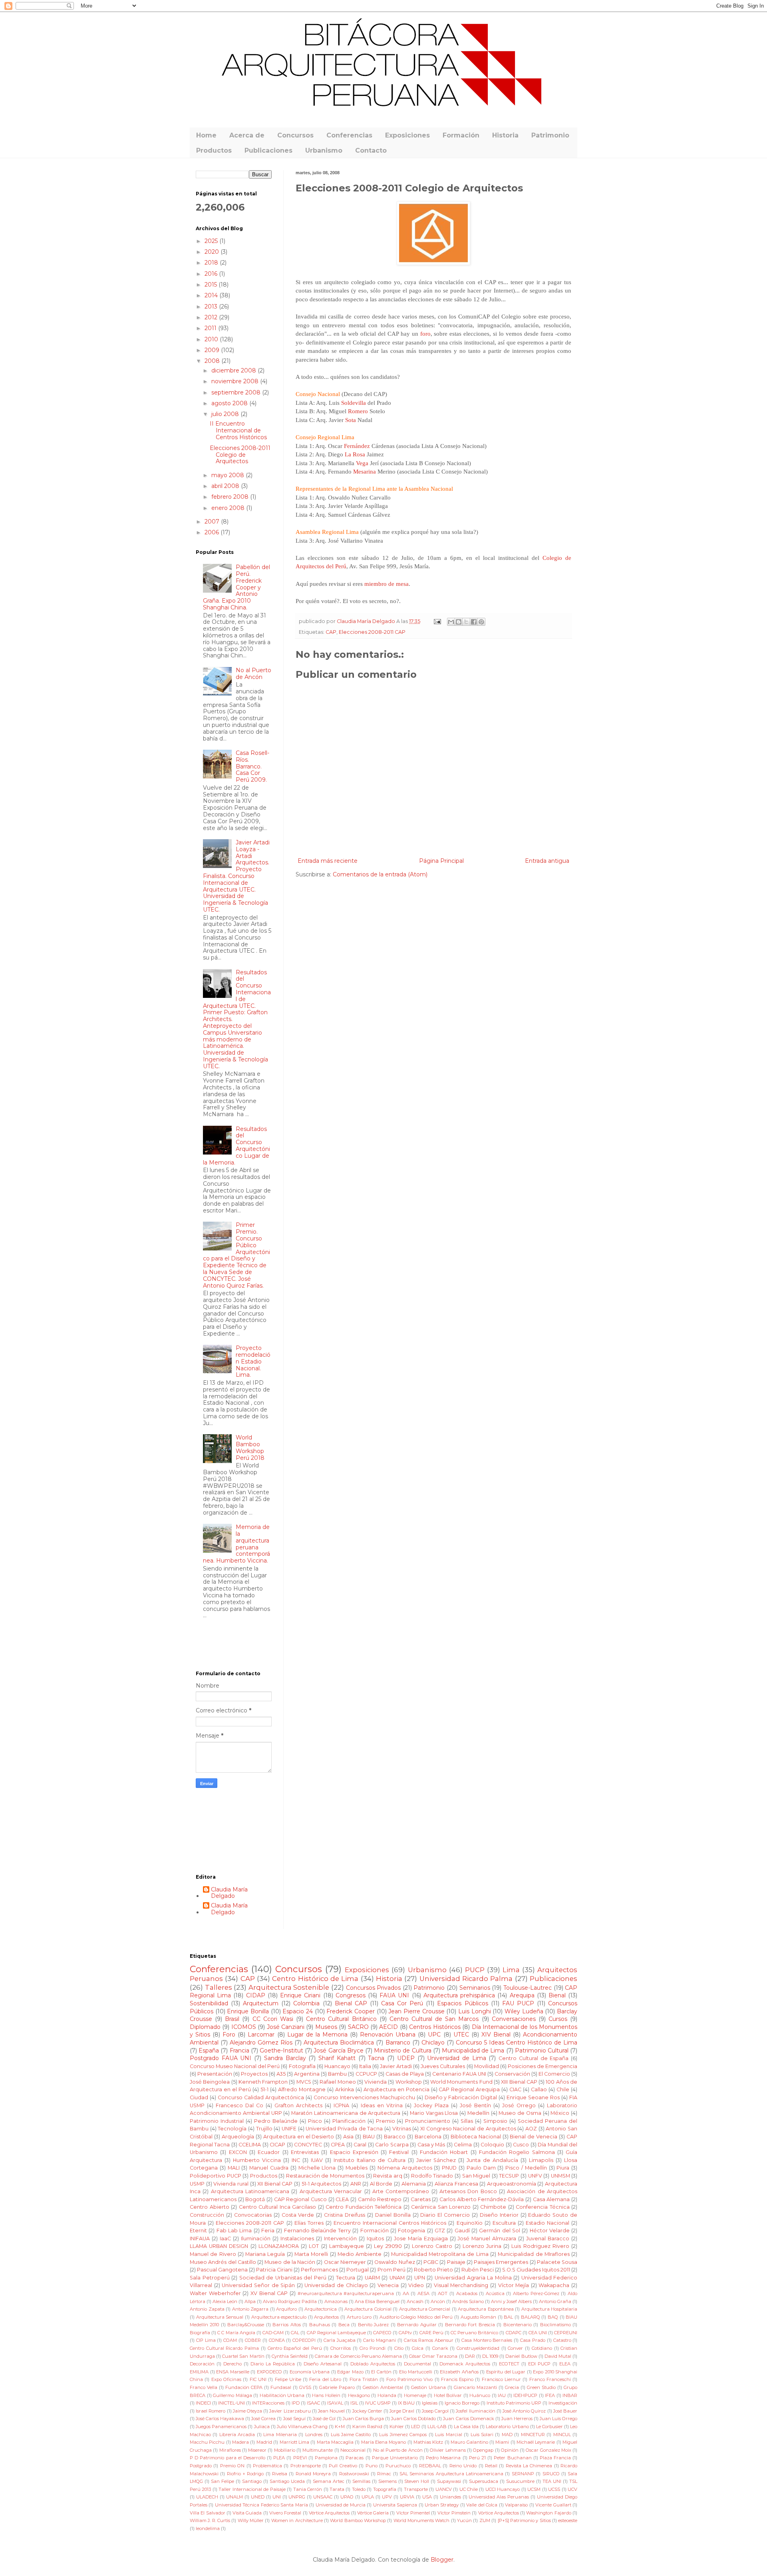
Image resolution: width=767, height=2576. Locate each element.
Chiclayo (433, 2042)
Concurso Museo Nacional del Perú (235, 2066)
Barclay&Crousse (246, 2325)
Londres (314, 2435)
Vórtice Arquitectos (499, 2513)
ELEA (565, 2364)
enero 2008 (229, 508)
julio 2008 (226, 414)
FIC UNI (258, 2379)
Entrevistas (305, 2152)
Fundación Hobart (444, 2152)
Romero (358, 411)
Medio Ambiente (360, 2254)
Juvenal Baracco (548, 2239)
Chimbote (493, 2207)
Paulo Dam (481, 2168)
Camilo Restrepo (380, 2199)
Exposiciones (407, 135)
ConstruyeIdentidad (478, 2348)
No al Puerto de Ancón (253, 674)
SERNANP (523, 2474)
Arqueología (238, 2137)
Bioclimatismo (555, 2325)
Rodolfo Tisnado (432, 2176)
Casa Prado (533, 2340)
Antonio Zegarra (250, 2309)
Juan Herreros (517, 2419)
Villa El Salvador (208, 2513)
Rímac (384, 2474)
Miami (502, 2442)
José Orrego (519, 2105)
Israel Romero (211, 2411)
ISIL (354, 2403)
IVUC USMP (378, 2403)
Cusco (521, 2145)
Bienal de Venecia (534, 2137)
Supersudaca (484, 2481)
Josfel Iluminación (475, 2411)
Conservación (512, 2074)
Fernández (357, 446)
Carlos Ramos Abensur (429, 2340)
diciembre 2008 (234, 370)
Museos (326, 2027)
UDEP (406, 2058)
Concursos (295, 135)
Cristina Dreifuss (345, 2215)
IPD (296, 2403)
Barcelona (428, 2137)
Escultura (504, 2223)
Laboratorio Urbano (507, 2427)
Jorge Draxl (402, 2411)
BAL (508, 2317)
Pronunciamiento (428, 2121)
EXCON (238, 2152)
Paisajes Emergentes (501, 2262)
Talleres (219, 1987)
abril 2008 (226, 486)
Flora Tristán (364, 2379)
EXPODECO (269, 2372)
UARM (372, 2278)
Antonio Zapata (207, 2309)
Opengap (483, 2450)
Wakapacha (554, 2285)
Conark (440, 2348)
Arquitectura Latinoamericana (250, 2191)
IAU (502, 2395)
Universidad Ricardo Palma (466, 1979)
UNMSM (560, 2176)
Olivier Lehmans (448, 2450)
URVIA (407, 2497)
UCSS (554, 2489)
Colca (418, 2348)
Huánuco (480, 2395)
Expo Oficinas (226, 2379)
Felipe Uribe (288, 2379)
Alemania (414, 2184)
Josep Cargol (435, 2411)
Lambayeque (347, 2246)
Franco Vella (204, 2387)
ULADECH (207, 2497)
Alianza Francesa (456, 2184)
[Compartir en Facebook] (474, 622)
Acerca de (247, 135)
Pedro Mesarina (443, 2458)
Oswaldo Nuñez (394, 2262)
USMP (197, 2184)
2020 (213, 252)
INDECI (203, 2403)
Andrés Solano (468, 2301)
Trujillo (264, 2129)
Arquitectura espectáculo (279, 2317)
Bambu (337, 2074)
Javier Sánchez (436, 2160)
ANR (356, 2184)
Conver (515, 2348)
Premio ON (232, 2466)
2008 (213, 361)
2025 (212, 241)
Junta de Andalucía (492, 2160)
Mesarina (365, 471)
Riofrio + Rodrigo (245, 2474)
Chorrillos (341, 2348)
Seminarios (475, 1988)
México (560, 2113)
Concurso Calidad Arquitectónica (261, 2097)
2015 (212, 285)
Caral (360, 2145)
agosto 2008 (230, 403)
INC (296, 2160)
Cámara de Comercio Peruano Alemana (358, 2356)
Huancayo (337, 2066)
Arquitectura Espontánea (486, 2309)
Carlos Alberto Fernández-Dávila (482, 2199)
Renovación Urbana (388, 2035)
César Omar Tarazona (433, 2356)
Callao (539, 2089)
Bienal (557, 1995)
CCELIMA (250, 2145)
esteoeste (568, 2520)
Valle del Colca (482, 2505)
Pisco (315, 2121)
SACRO (358, 2027)
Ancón (438, 2301)
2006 (213, 532)
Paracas (355, 2458)
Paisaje (456, 2262)
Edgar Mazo (350, 2372)
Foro (229, 2035)
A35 (281, 2074)
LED (415, 2427)
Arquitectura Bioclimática (339, 2042)
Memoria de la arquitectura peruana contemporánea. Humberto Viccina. (237, 1544)
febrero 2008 (231, 497)
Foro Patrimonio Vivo (410, 2379)
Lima (511, 1970)
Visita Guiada (247, 2513)
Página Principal (441, 861)
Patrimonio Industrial (217, 2121)
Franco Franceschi (550, 2379)
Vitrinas (402, 2129)
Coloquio (492, 2145)
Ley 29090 (388, 2246)
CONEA (277, 2340)
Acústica (495, 2293)
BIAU (369, 2137)
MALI (234, 2168)
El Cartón (381, 2372)
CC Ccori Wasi (273, 2019)
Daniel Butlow (521, 2356)
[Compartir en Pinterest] (481, 622)
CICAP (277, 2145)
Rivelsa (280, 2474)
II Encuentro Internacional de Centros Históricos (238, 430)
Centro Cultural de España (534, 2058)
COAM (230, 2340)
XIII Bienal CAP (519, 2082)
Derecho (232, 2364)
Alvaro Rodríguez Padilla (290, 2301)
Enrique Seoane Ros (533, 2097)
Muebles (357, 2168)
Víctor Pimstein (454, 2513)
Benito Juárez (373, 2325)
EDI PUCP (539, 2364)
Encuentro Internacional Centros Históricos (390, 2223)
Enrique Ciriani (300, 1995)
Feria (268, 2231)
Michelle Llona (317, 2168)
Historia (505, 135)
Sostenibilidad (209, 2003)
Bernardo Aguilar (417, 2325)
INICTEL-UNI (231, 2403)
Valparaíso (516, 2505)
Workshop (409, 2082)
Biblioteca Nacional (476, 2137)
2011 (211, 328)
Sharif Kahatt (337, 2058)
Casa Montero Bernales (487, 2340)
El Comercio (554, 2074)
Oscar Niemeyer (345, 2262)
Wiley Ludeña (524, 2011)
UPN (420, 2278)
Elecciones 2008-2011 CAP (372, 632)
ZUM (485, 2520)
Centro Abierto (210, 2207)
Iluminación (256, 2239)
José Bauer (565, 2411)
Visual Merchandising (461, 2285)
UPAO (347, 2497)
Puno (372, 2466)
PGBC (431, 2262)
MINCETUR (533, 2435)
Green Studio (541, 2387)
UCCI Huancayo (503, 2489)
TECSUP (509, 2176)
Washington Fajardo (548, 2513)
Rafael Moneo (338, 2082)
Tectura (346, 2278)
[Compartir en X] (466, 622)
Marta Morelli (311, 2254)
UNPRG (297, 2497)
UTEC (461, 2035)
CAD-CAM (273, 2333)
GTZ (440, 2231)
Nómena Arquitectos (405, 2168)
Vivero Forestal (285, 2513)
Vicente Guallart (553, 2505)
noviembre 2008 (236, 381)
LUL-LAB (437, 2427)
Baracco (395, 2137)
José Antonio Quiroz (524, 2411)
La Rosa (355, 454)
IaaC (225, 2239)
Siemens (387, 2481)
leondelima (208, 2528)
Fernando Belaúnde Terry (318, 2231)
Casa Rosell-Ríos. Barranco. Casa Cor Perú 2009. (252, 766)
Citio (399, 2348)
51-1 (264, 2089)
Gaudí (462, 2231)
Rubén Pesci (478, 2270)
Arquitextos (326, 2317)
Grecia (512, 2387)
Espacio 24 (298, 2011)
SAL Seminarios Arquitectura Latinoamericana (451, 2474)
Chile (563, 2089)
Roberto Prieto (433, 2270)
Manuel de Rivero (213, 2254)
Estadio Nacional (547, 2223)
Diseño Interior (499, 2215)
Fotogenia (411, 2231)
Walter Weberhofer (215, 2293)
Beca (344, 2325)
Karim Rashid (367, 2427)
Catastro (562, 2340)
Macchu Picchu (207, 2442)
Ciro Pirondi (373, 2348)
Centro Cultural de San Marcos (434, 2019)
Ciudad (199, 2097)
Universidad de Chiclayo (336, 2285)
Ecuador (269, 2152)
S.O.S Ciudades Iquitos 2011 (536, 2270)
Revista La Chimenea (529, 2466)
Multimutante (318, 2450)
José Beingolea (210, 2082)
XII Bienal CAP (275, 2184)
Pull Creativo (343, 2466)
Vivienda (376, 2082)
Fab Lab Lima (234, 2231)
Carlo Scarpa (392, 2145)
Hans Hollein (326, 2395)
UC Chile (469, 2489)
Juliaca (262, 2427)
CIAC (515, 2089)
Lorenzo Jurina (482, 2246)
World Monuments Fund (461, 2082)
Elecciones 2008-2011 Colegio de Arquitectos (240, 455)
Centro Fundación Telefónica (364, 2207)
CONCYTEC (308, 2145)
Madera (240, 2442)
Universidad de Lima (456, 2058)
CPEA (338, 2145)
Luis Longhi (475, 2011)
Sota (351, 420)
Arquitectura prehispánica (459, 1995)
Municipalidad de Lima (473, 2050)
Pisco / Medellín (526, 2168)
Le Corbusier (549, 2427)
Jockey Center (367, 2411)
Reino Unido (463, 2466)
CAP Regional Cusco (300, 2199)
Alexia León (225, 2301)
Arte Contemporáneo (401, 2191)
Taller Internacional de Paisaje (252, 2489)
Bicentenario (518, 2325)
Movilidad (487, 2066)
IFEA (550, 2395)
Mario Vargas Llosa (434, 2113)
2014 (212, 295)
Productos (214, 150)
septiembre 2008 (237, 392)
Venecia (388, 2285)
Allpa (250, 2301)
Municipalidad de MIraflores (534, 2254)
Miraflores (230, 2450)
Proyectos (254, 2074)
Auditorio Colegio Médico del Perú (416, 2317)
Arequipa (522, 1995)
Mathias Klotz (428, 2442)
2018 (212, 263)
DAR (470, 2356)
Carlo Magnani (380, 2340)
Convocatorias (253, 2215)
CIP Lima (206, 2340)
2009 (213, 350)
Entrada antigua (547, 861)
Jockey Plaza (431, 2105)
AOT (443, 2293)
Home (206, 135)
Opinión (510, 2450)
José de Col (324, 2419)
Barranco (398, 2042)
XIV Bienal (496, 2035)
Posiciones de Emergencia (542, 2066)
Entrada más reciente (328, 861)
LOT (314, 2246)
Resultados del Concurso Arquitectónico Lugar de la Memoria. (237, 1146)
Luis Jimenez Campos (403, 2435)
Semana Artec (329, 2481)
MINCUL (562, 2435)
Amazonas (336, 2301)
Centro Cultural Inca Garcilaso (278, 2207)
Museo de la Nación (290, 2262)
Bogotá (255, 2199)
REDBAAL (430, 2466)
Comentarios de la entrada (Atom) (380, 874)
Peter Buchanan (513, 2458)
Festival (399, 2152)
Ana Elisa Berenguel (377, 2301)
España (209, 2050)
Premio (385, 2121)
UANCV (444, 2489)
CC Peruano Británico (474, 2333)
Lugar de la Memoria (317, 2035)
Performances (319, 2270)
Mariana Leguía (265, 2254)
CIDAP (256, 1995)
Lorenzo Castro (432, 2246)
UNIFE (289, 2129)
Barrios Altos (286, 2325)
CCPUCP (366, 2074)
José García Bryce (338, 2050)
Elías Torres (309, 2223)
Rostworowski (354, 2474)
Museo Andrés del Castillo (223, 2262)
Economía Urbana (310, 2372)
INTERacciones (268, 2403)
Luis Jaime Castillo (351, 2435)
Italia (365, 2066)
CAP (331, 632)
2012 (212, 317)
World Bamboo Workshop (358, 2520)
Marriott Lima (294, 2442)
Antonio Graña (555, 2301)
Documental (417, 2364)
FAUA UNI (394, 1995)
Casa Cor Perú (402, 2003)
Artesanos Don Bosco (468, 2191)
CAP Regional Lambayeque (336, 2333)
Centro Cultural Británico (341, 2019)
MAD (507, 2435)
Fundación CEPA (244, 2387)
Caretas (421, 2199)
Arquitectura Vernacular (331, 2191)
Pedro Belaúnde (276, 2121)
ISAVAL (335, 2403)
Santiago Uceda (287, 2481)
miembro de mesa (386, 584)
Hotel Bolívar (448, 2395)
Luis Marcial (448, 2435)
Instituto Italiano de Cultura (370, 2160)
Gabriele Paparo (337, 2387)
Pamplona (326, 2458)
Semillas (361, 2481)
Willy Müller (251, 2520)
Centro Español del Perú (295, 2348)
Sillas (467, 2121)
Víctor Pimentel (413, 2513)
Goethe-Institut (281, 2050)
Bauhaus (320, 2325)
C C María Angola (236, 2333)
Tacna (376, 2058)
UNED (258, 2497)
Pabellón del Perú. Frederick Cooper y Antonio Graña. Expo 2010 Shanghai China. (237, 587)
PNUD (449, 2168)
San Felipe (223, 2481)
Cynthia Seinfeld (290, 2356)
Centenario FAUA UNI (459, 2074)
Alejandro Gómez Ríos (261, 2042)
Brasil (232, 2019)
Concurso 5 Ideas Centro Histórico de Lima (517, 2042)
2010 (212, 339)
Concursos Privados (374, 1988)
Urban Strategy (442, 2505)
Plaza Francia (555, 2458)
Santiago (252, 2481)
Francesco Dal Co (239, 2105)
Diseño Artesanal (323, 2364)
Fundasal (281, 2387)
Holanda (387, 2395)
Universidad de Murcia (341, 2505)
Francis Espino (457, 2379)
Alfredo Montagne (302, 2089)
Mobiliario (285, 2450)
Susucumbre (520, 2481)
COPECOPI (304, 2340)
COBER (253, 2340)
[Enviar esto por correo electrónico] (451, 622)
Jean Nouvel (331, 2411)
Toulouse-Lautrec (528, 1988)
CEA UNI (538, 2333)
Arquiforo (286, 2309)
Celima (463, 2145)
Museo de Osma (520, 2113)
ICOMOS (244, 2027)
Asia (348, 2137)
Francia (239, 2050)
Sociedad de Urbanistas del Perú (283, 2278)
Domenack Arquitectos (465, 2364)
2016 (212, 274)
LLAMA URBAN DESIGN (219, 2246)
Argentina (307, 2074)
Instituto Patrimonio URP (514, 2403)
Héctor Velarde (550, 2231)
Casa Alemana (551, 2199)
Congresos (351, 1995)
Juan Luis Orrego (558, 2419)
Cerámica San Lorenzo (441, 2207)
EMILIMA (199, 2372)
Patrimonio (550, 135)
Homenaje (415, 2395)
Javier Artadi (396, 2066)
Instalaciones (297, 2239)
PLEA (279, 2458)
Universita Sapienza (395, 2505)
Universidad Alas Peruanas (499, 2497)
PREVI (300, 2458)
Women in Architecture (297, 2520)
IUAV (317, 2160)
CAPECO (382, 2333)
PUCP (475, 1970)
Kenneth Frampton (263, 2082)
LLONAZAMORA (279, 2246)
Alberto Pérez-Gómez (536, 2293)
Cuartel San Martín (243, 2356)
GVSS (305, 2387)
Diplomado (205, 2027)
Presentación (215, 2074)
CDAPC (514, 2333)
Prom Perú (391, 2270)
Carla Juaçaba (340, 2340)
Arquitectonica (321, 2309)
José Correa (263, 2419)
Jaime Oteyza (247, 2411)
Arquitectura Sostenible (289, 1987)
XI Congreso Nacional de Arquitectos (468, 2129)
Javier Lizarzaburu (290, 2411)
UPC (434, 2035)
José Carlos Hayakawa (220, 2419)
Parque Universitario (395, 2458)
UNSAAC (323, 2497)
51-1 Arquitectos (322, 2184)
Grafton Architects (298, 2105)
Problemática (267, 2466)
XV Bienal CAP (269, 2293)
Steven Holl (417, 2481)
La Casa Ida (466, 2427)
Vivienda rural (231, 2184)
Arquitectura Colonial (368, 2309)
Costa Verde (298, 2215)
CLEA (342, 2199)
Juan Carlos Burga (363, 2419)
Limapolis (541, 2160)
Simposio (495, 2121)
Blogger (442, 2560)
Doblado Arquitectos (373, 2364)
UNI (277, 2497)
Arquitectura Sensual (220, 2317)
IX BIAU (406, 2403)
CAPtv (405, 2333)
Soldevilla (354, 403)
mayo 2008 (229, 475)
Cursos (558, 2019)
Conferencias (349, 135)
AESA (423, 2293)
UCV (572, 2489)
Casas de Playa (405, 2074)
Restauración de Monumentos (325, 2176)
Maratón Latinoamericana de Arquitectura (346, 2113)
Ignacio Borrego (462, 2403)
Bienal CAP (351, 2003)
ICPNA (341, 2105)
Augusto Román (479, 2317)
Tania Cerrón (308, 2489)
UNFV (535, 2176)
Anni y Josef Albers (511, 2301)
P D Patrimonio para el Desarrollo (228, 2458)
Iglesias (430, 2403)
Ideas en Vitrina (382, 2105)
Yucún (464, 2520)
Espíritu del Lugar (506, 2372)
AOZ (531, 2129)
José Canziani (286, 2027)
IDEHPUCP (525, 2395)
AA (406, 2293)
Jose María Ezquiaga (421, 2239)
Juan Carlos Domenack (468, 2419)
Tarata (337, 2489)
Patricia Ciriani (274, 2270)
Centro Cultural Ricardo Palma (224, 2348)
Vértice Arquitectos (329, 2513)
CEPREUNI (566, 2333)
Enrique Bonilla (248, 2011)
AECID (388, 2027)
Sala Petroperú (210, 2278)
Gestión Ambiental (383, 2387)
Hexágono (359, 2395)
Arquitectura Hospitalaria (549, 2309)
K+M (340, 2427)
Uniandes (450, 2497)
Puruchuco (398, 2466)
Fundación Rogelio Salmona (517, 2152)
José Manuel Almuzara (487, 2239)
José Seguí (294, 2419)
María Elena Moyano (384, 2442)
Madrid (264, 2442)
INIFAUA (200, 2239)
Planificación (349, 2121)
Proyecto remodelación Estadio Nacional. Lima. (253, 1361)
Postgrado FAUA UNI (221, 2058)
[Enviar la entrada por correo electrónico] (437, 621)
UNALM (234, 2497)
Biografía (200, 2333)
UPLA (368, 2497)
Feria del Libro (325, 2379)
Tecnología (232, 2129)
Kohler (397, 2427)
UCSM (534, 2489)
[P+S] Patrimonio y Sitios (524, 2520)
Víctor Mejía (514, 2285)
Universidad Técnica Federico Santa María (261, 2505)
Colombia (306, 2003)
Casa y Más (431, 2145)
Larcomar (261, 2035)
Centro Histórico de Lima (315, 1979)
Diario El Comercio (445, 2215)
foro (425, 333)
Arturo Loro (359, 2317)
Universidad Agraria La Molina (473, 2278)
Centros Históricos (435, 2027)
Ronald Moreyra (313, 2474)
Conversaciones (514, 2019)
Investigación (563, 2403)
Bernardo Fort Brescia (470, 2325)
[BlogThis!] (459, 622)
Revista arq (388, 2176)
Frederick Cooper (351, 2011)
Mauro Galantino (469, 2442)
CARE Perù (431, 2333)
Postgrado (201, 2466)
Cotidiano (542, 2348)
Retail (491, 2466)
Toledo (359, 2489)
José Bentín (475, 2105)
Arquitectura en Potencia (396, 2089)
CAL (295, 2333)
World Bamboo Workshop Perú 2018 (250, 1447)
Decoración (202, 2364)
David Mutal (558, 2356)
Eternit (198, 2231)
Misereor (257, 2450)
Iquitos (375, 2239)
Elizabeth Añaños (459, 2372)
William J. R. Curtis (210, 2520)
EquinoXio (470, 2223)
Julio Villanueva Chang (302, 2427)
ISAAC (313, 2403)
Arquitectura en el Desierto (299, 2137)
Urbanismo (324, 150)
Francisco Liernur (501, 2379)
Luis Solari (482, 2435)
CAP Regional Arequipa (469, 2089)
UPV (387, 2497)
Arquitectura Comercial (425, 2309)
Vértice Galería (373, 2513)
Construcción (207, 2215)
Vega (362, 463)
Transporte (416, 2489)
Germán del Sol (500, 2231)
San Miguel (476, 2176)
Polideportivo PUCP (216, 2176)
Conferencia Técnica (543, 2207)
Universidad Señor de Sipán (258, 2285)
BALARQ (531, 2317)
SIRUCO (551, 2474)
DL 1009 (490, 2356)
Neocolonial (353, 2450)
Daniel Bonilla (393, 2215)
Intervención (340, 2239)
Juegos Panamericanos (221, 2427)
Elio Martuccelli (416, 2372)
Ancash (415, 2301)
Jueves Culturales (443, 2066)
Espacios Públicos (462, 2003)
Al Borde (381, 2184)
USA (427, 2497)
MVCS (304, 2082)
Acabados (467, 2293)
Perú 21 (477, 2458)
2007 (213, 522)
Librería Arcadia (237, 2435)
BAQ (553, 2317)
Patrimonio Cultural (542, 2050)
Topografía (385, 2489)
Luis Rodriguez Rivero (540, 2246)
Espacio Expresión (354, 2152)
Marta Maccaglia (335, 2442)
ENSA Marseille (233, 2372)
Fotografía (302, 2066)
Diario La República (273, 2364)
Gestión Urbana (428, 2387)
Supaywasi (449, 2481)
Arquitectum (261, 2003)
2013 (212, 307)
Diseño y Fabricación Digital (461, 2097)
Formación (461, 135)
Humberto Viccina (257, 2160)
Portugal (358, 2270)
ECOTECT (509, 2364)
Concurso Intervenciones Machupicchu (364, 2097)
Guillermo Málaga (232, 2395)
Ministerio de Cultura (402, 2050)
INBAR (570, 2395)
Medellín (478, 2113)
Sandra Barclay (285, 2058)
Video (416, 2285)
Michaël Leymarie (536, 2442)
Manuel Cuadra (269, 2168)
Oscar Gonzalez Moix (548, 2450)
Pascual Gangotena (222, 2270)
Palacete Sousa (557, 2262)
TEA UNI (552, 2481)
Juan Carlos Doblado (413, 2419)
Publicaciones (268, 150)
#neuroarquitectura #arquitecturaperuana (346, 2293)
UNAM (397, 2278)
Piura (563, 2168)
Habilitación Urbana (282, 2395)
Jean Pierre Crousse (416, 2011)
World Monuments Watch (422, 2520)
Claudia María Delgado (229, 1893)
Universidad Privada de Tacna (344, 2129)
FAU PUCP (518, 2003)
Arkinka (345, 2089)
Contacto (371, 150)
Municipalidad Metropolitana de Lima (440, 2254)
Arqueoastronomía (512, 2184)
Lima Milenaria (280, 2435)
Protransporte (306, 2466)
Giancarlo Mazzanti (475, 2387)
